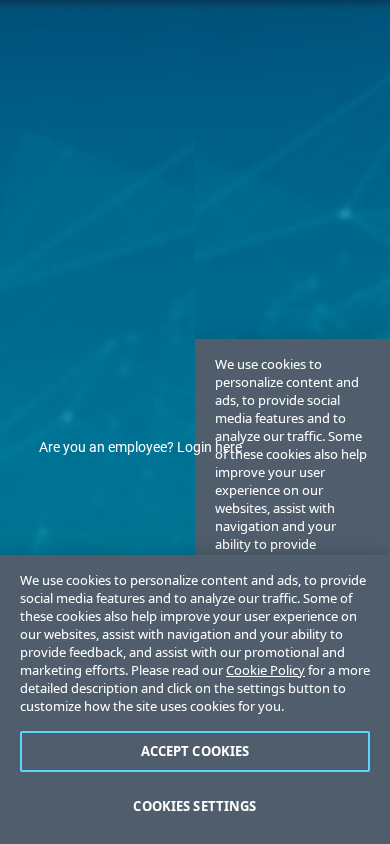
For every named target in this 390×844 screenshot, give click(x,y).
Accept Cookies (195, 751)
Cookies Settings (194, 806)
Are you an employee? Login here (140, 447)
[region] (195, 699)
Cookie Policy (265, 670)
